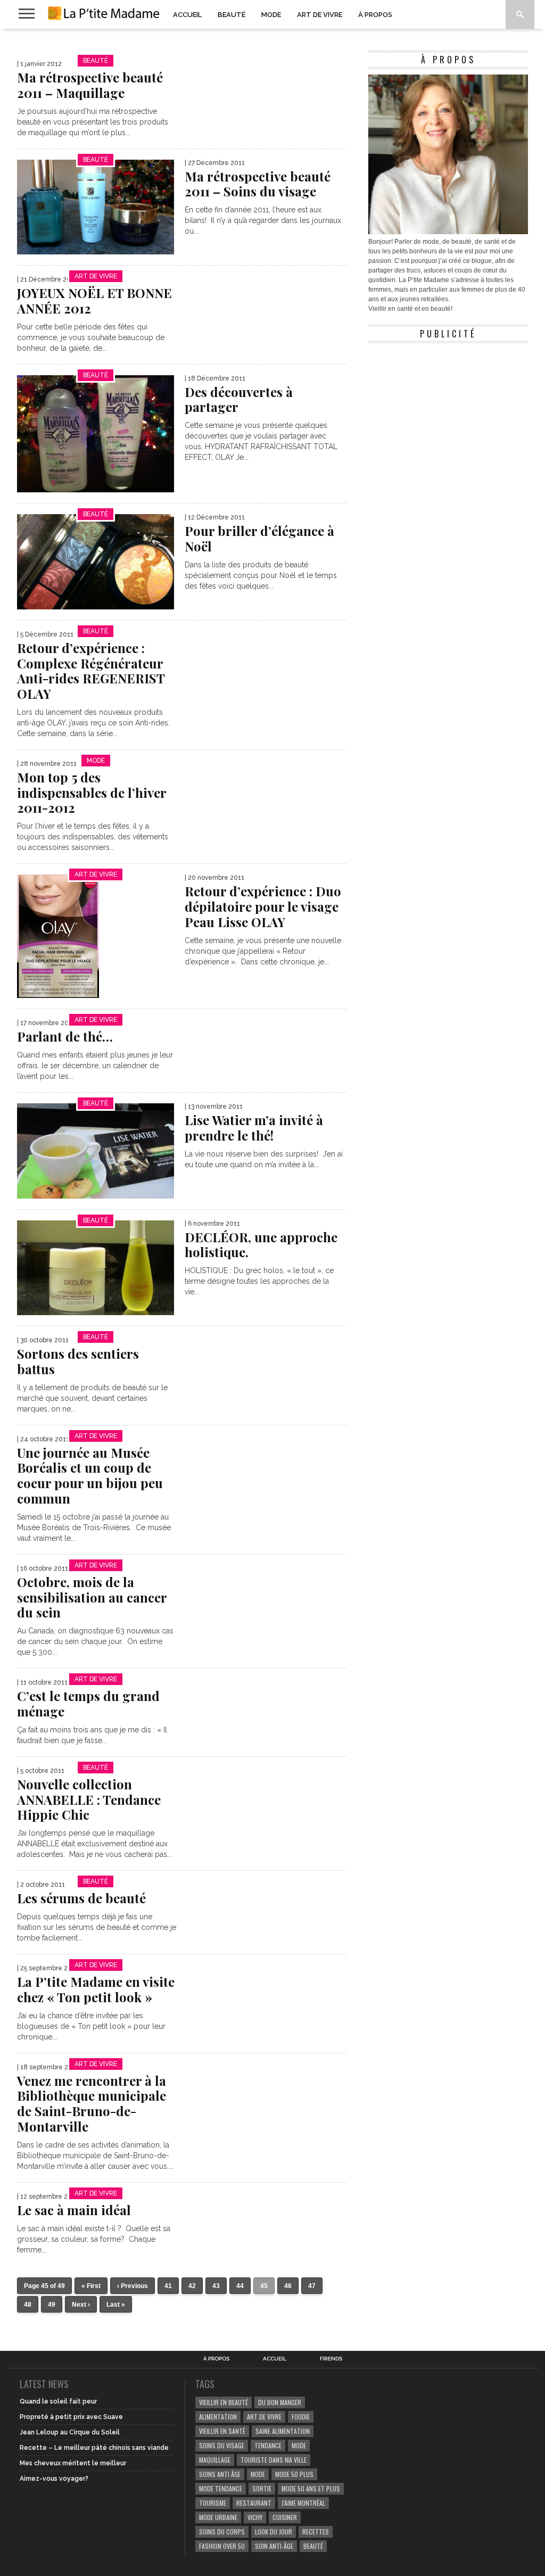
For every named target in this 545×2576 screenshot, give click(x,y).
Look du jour (274, 2532)
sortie (262, 2488)
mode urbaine (218, 2517)
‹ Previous (133, 2286)
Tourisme (213, 2503)
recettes (316, 2532)
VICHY (255, 2517)
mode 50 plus (294, 2474)
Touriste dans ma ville (274, 2460)
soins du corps (222, 2532)
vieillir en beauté (224, 2402)
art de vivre (264, 2417)
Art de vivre (320, 15)
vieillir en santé (222, 2431)
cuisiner (285, 2517)
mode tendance (221, 2488)
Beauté (232, 15)
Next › (81, 2305)
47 (312, 2286)
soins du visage (222, 2445)
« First (91, 2286)
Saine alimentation (283, 2431)
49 (52, 2305)
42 (192, 2286)
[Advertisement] (448, 415)
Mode (271, 15)
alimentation (218, 2417)
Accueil (187, 15)
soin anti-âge (274, 2546)
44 (240, 2286)
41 (168, 2286)
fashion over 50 (222, 2546)
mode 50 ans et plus (311, 2488)
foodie (301, 2417)
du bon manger (280, 2402)
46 (288, 2286)
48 (28, 2305)
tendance (268, 2445)
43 (216, 2286)
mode (299, 2445)
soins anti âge (220, 2474)
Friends (331, 2359)
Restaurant (254, 2503)
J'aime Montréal (303, 2503)
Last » (116, 2305)
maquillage (215, 2460)
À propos (375, 15)
